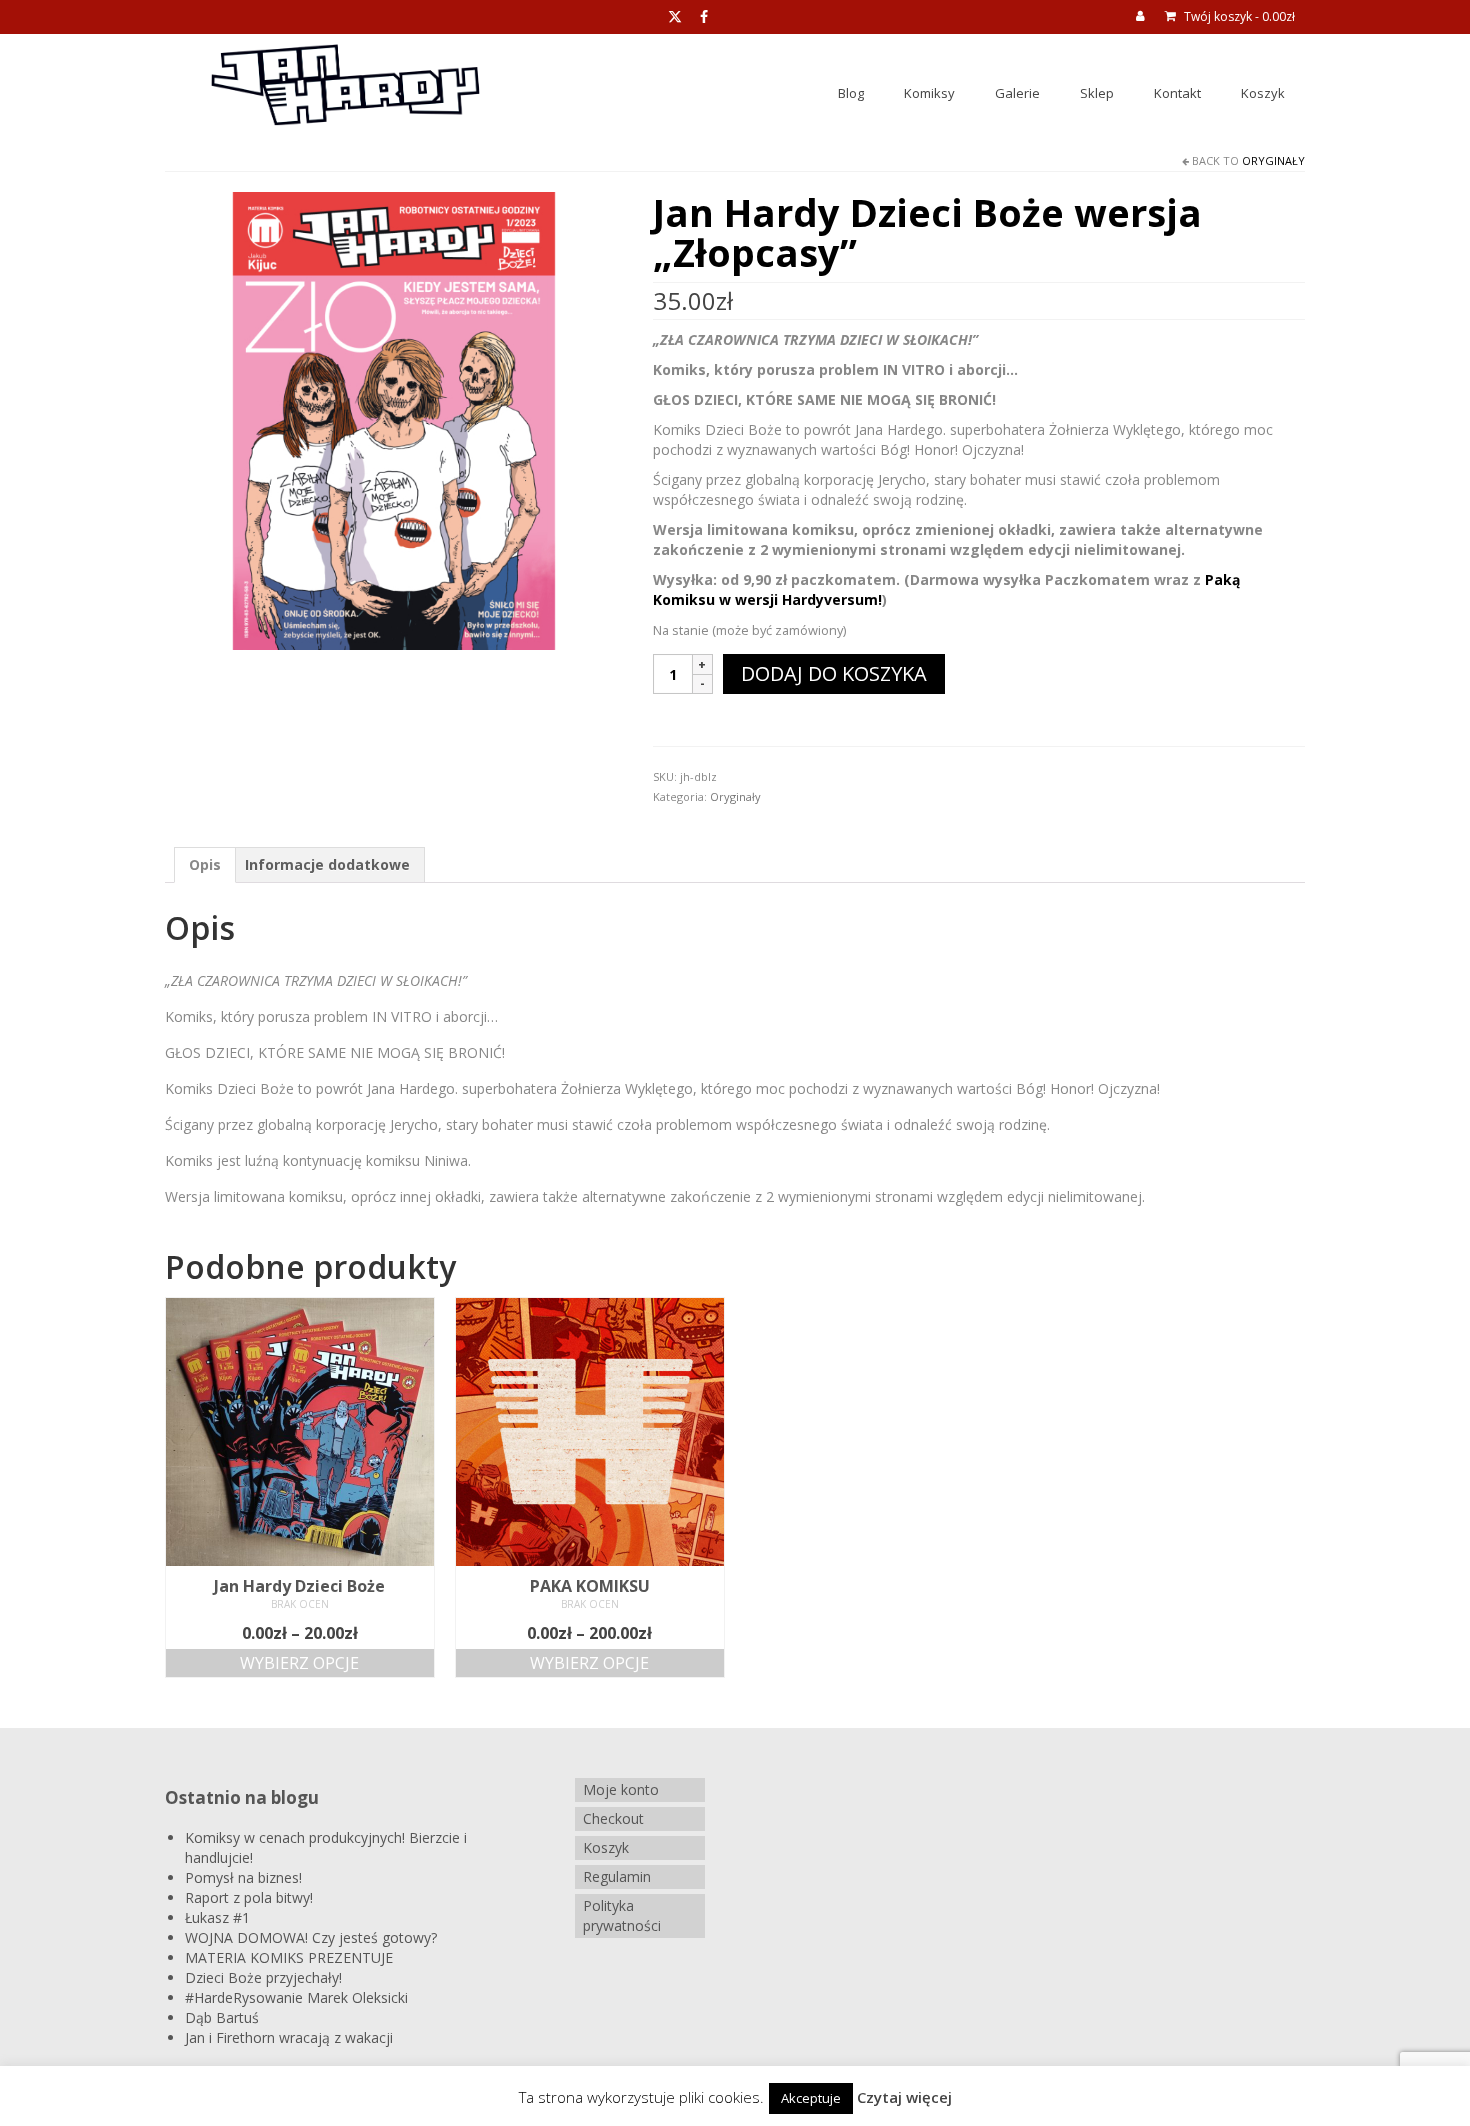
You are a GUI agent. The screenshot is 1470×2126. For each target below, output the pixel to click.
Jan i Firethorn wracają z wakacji (289, 2037)
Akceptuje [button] (811, 2098)
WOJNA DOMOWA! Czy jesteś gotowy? (311, 1937)
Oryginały (1273, 160)
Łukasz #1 (217, 1917)
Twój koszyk (1238, 16)
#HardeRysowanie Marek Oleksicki (296, 1997)
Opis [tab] (205, 864)
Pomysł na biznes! (243, 1877)
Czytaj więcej (904, 2097)
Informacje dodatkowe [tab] (327, 864)
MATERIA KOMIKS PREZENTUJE (289, 1957)
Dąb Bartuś (222, 2017)
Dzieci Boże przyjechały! (263, 1977)
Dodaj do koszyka (834, 673)
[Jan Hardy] (394, 419)
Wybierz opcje (299, 1663)
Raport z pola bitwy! (249, 1897)
